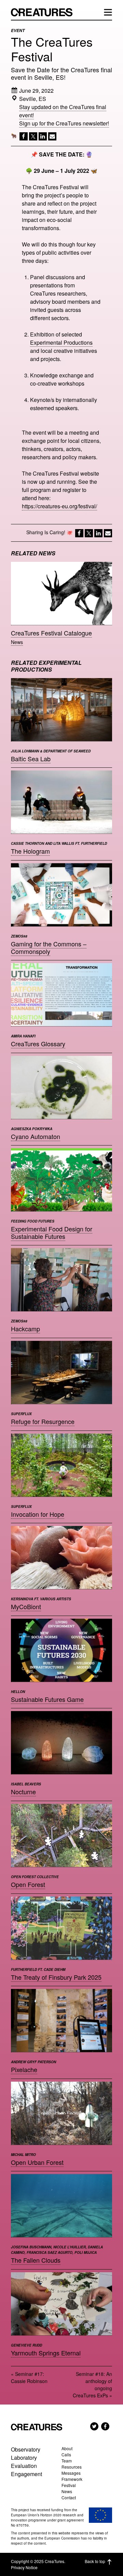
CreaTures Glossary (38, 1044)
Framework (72, 2479)
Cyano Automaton (36, 1136)
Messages (71, 2473)
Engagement (26, 2474)
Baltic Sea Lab (31, 759)
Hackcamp (25, 1329)
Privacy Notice (24, 2567)
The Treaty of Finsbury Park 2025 (56, 1977)
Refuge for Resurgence (43, 1421)
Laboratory (24, 2458)
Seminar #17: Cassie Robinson (29, 2377)
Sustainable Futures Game (47, 1699)
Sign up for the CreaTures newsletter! (64, 123)
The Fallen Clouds (36, 2260)
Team (67, 2461)
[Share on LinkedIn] (42, 138)
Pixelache (24, 2069)
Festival (69, 2485)
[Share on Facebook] (23, 138)
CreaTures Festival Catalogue (51, 633)
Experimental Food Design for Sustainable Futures (52, 1232)
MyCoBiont (26, 1606)
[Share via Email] (52, 138)
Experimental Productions (61, 342)
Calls (66, 2454)
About (67, 2448)
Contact (69, 2497)
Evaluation (24, 2466)
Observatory (26, 2449)
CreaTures (45, 12)
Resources (72, 2467)
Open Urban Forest (37, 2162)
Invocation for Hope (38, 1514)
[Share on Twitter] (32, 138)
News (17, 642)
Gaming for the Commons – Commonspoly (49, 947)
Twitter (94, 2426)
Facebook (105, 2426)
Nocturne (23, 1792)
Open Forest (28, 1884)
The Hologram (30, 851)
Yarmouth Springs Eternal (46, 2353)
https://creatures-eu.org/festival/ (59, 506)
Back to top (95, 2561)
